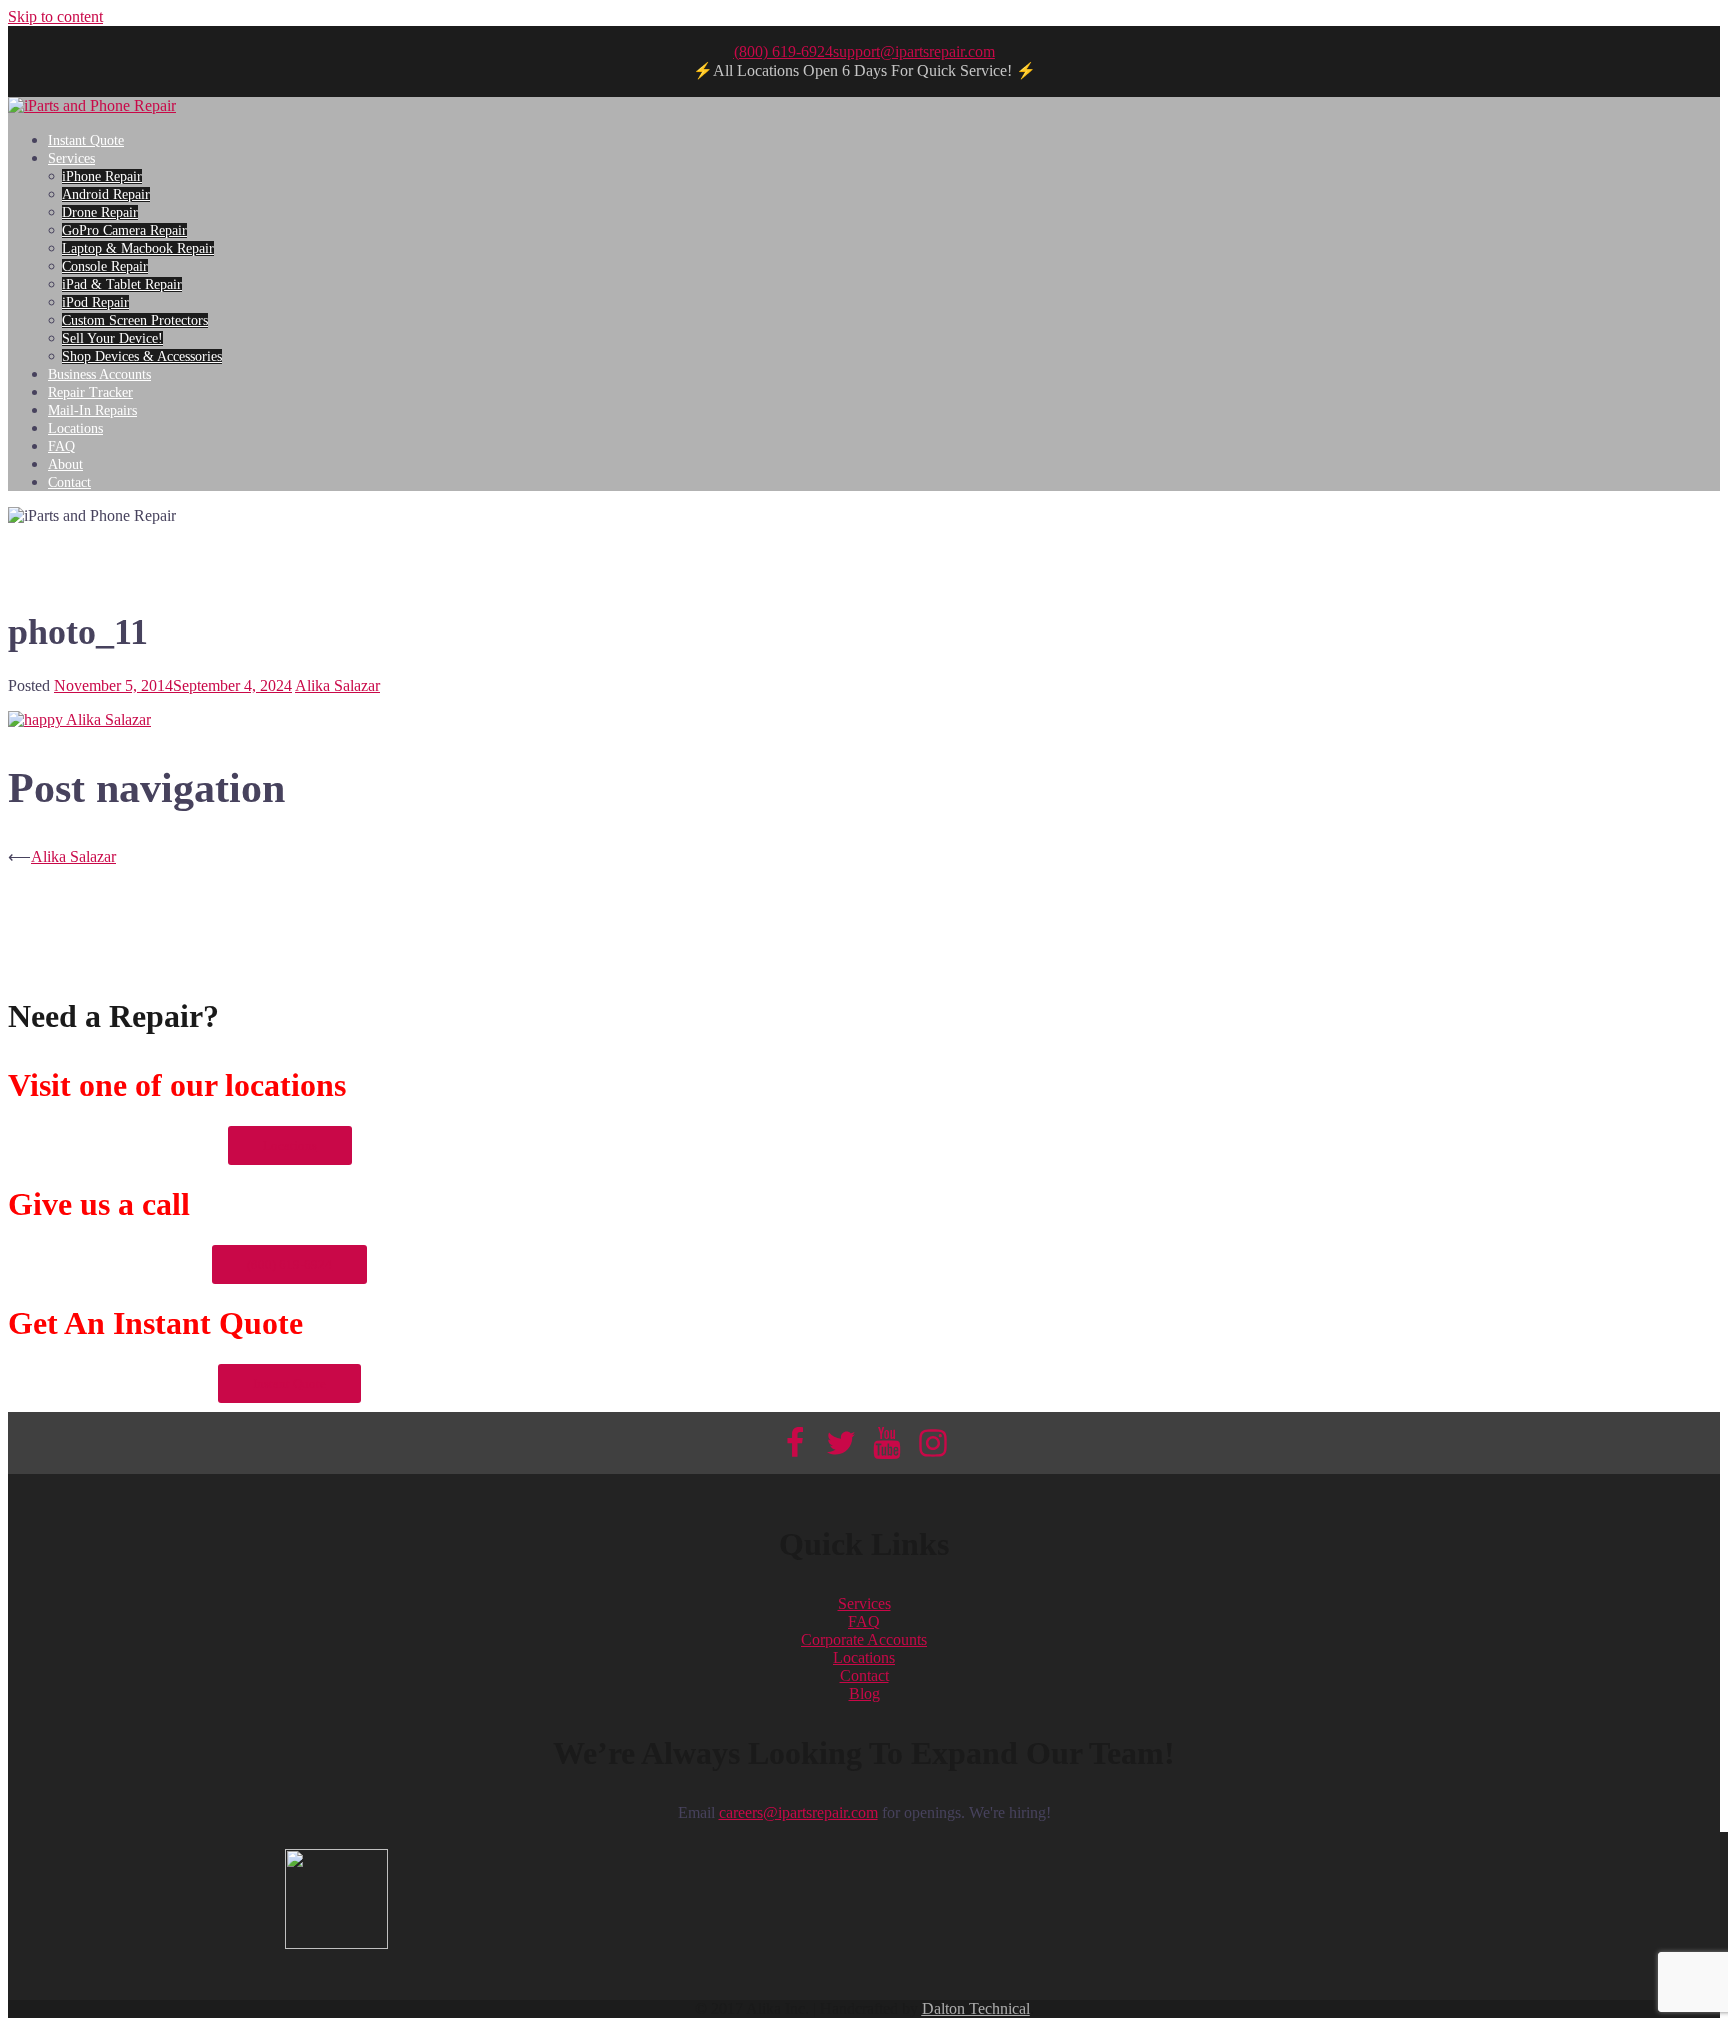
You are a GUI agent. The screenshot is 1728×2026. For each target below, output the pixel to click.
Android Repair (106, 194)
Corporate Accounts (864, 1639)
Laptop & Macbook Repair (138, 248)
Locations (75, 428)
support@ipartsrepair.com (914, 51)
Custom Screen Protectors (135, 320)
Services (71, 158)
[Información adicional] (92, 105)
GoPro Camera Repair (124, 230)
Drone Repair (100, 212)
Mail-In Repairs (92, 410)
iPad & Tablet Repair (122, 284)
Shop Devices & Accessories (142, 356)
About (65, 464)
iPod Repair (95, 302)
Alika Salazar (337, 685)
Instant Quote (86, 140)
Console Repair (105, 266)
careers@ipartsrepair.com (798, 1812)
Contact (69, 482)
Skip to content (55, 16)
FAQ (61, 446)
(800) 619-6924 (783, 51)
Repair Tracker (90, 392)
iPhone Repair (102, 176)
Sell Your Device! (112, 338)
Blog (864, 1693)
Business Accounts (99, 374)
